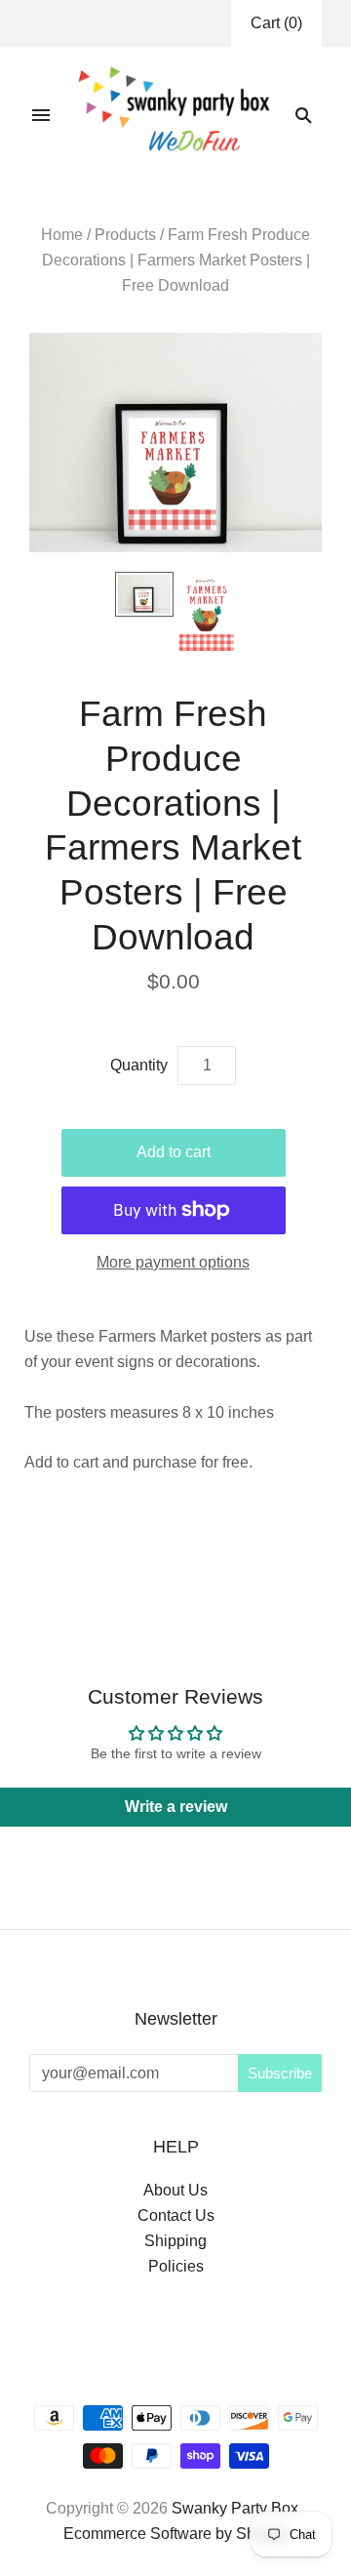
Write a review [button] (176, 1807)
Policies (176, 2266)
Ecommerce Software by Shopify (176, 2534)
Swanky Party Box (235, 2508)
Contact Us (176, 2215)
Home (62, 235)
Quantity (139, 1065)
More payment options (173, 1262)
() (276, 23)
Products (125, 235)
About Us (175, 2190)
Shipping (175, 2241)
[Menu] (41, 115)
